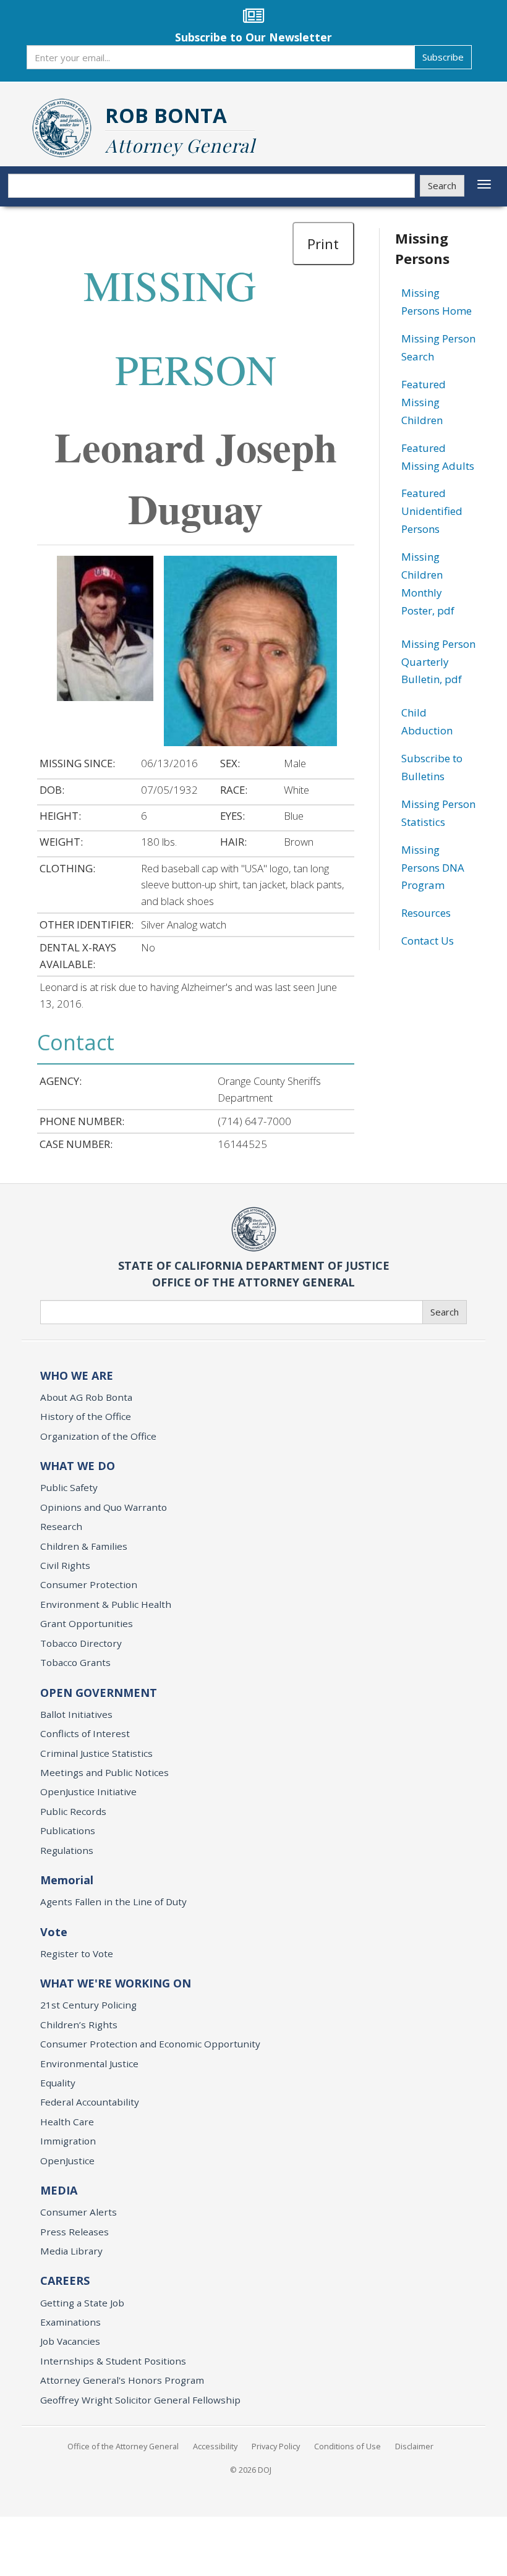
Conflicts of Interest (85, 1733)
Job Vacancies (70, 2341)
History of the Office (86, 1416)
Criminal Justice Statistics (96, 1753)
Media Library (71, 2251)
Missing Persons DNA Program (433, 868)
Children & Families (84, 1546)
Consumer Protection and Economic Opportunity (150, 2044)
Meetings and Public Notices (104, 1772)
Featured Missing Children (424, 402)
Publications (68, 1830)
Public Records (73, 1811)
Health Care (67, 2122)
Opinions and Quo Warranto (104, 1507)
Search (442, 185)
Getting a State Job (82, 2303)
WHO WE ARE (77, 1375)
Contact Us (428, 941)
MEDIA (59, 2190)
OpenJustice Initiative (88, 1792)
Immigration (68, 2141)
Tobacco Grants (75, 1662)
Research (61, 1526)
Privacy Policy (276, 2446)
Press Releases (75, 2232)
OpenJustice (67, 2161)
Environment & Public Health (106, 1604)
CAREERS (65, 2281)
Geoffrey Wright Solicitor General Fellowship (140, 2400)
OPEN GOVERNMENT (99, 1693)
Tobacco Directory (81, 1643)
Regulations (67, 1850)
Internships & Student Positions (113, 2361)
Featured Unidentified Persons (432, 511)
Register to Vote (77, 1953)
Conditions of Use (347, 2446)
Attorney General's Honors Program (122, 2380)
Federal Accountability (90, 2102)
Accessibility (215, 2446)
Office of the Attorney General (123, 2446)
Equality (58, 2083)
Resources (426, 913)
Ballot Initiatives (76, 1714)
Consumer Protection (89, 1584)
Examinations (70, 2322)
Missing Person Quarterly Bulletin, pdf (438, 662)
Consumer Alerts (79, 2212)
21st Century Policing (88, 2005)
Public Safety (69, 1487)
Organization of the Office (98, 1436)
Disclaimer (414, 2446)
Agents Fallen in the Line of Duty (113, 1902)
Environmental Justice (89, 2064)
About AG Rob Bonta (86, 1397)
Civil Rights (65, 1565)
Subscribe (443, 57)
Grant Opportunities (87, 1623)
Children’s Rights (79, 2025)
